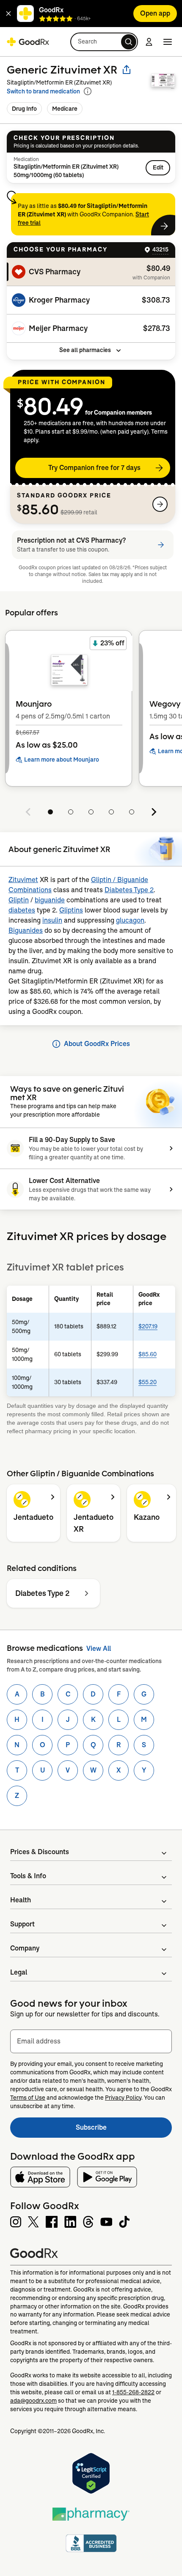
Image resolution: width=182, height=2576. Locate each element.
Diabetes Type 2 (129, 890)
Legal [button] (19, 1972)
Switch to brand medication (43, 91)
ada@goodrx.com (33, 2401)
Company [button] (25, 1948)
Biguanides (26, 930)
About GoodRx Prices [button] (97, 1044)
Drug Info (24, 109)
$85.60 (148, 1354)
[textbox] (91, 2041)
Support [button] (22, 1924)
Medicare (65, 109)
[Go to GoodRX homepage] (28, 42)
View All (99, 1649)
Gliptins (71, 910)
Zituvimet (23, 880)
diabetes (22, 910)
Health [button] (21, 1900)
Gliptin (19, 900)
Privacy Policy (123, 2098)
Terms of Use (28, 2098)
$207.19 (148, 1326)
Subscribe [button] (124, 2130)
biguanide (50, 900)
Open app (155, 13)
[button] (8, 14)
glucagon (130, 920)
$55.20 (148, 1382)
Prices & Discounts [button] (40, 1852)
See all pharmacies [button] (85, 350)
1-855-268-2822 (133, 2392)
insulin (52, 920)
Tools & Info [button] (28, 1876)
